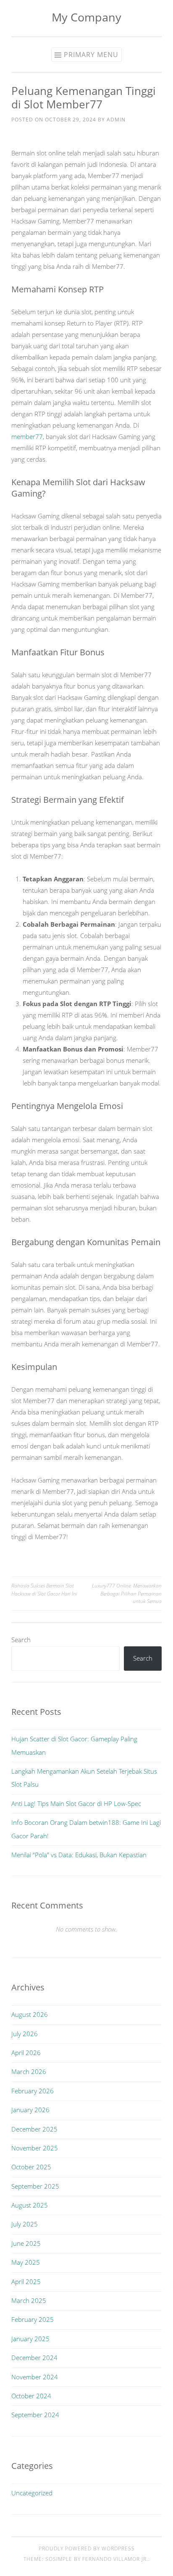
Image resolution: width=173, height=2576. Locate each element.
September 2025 (35, 2186)
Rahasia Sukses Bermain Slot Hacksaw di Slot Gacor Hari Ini (44, 1589)
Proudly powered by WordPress (87, 2548)
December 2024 (34, 2358)
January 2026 (30, 2110)
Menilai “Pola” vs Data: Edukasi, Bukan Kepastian (79, 1855)
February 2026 (33, 2091)
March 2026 (29, 2071)
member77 (27, 436)
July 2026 (25, 2034)
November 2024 (35, 2377)
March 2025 (29, 2300)
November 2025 (35, 2148)
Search (21, 1640)
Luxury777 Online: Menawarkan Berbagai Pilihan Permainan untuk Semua (127, 1593)
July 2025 (25, 2224)
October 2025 (31, 2167)
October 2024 (31, 2396)
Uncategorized (32, 2493)
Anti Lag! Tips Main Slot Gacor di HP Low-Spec (76, 1803)
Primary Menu (91, 55)
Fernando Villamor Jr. (115, 2559)
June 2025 (26, 2243)
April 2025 (26, 2282)
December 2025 (34, 2129)
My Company (86, 17)
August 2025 (30, 2205)
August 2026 (30, 2014)
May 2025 (26, 2262)
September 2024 (35, 2415)
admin (116, 120)
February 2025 (33, 2319)
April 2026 (26, 2053)
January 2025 (30, 2339)
